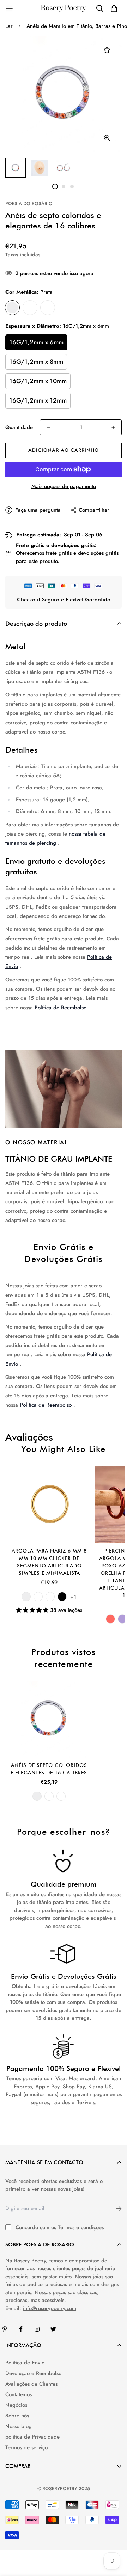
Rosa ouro (48, 308)
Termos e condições (81, 2227)
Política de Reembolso (61, 1008)
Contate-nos (19, 2394)
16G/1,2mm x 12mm (38, 400)
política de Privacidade (32, 2437)
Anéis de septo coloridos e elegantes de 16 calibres (49, 1769)
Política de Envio (25, 2363)
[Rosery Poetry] (64, 9)
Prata (12, 308)
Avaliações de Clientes (31, 2384)
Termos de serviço (26, 2447)
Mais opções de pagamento (64, 486)
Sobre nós (17, 2416)
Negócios (16, 2405)
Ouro (30, 308)
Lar (9, 26)
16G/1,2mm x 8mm (36, 362)
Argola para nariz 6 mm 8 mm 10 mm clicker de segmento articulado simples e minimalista (49, 1562)
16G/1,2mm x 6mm (36, 342)
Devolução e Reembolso (33, 2373)
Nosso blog (19, 2426)
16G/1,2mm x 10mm (38, 381)
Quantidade (19, 427)
